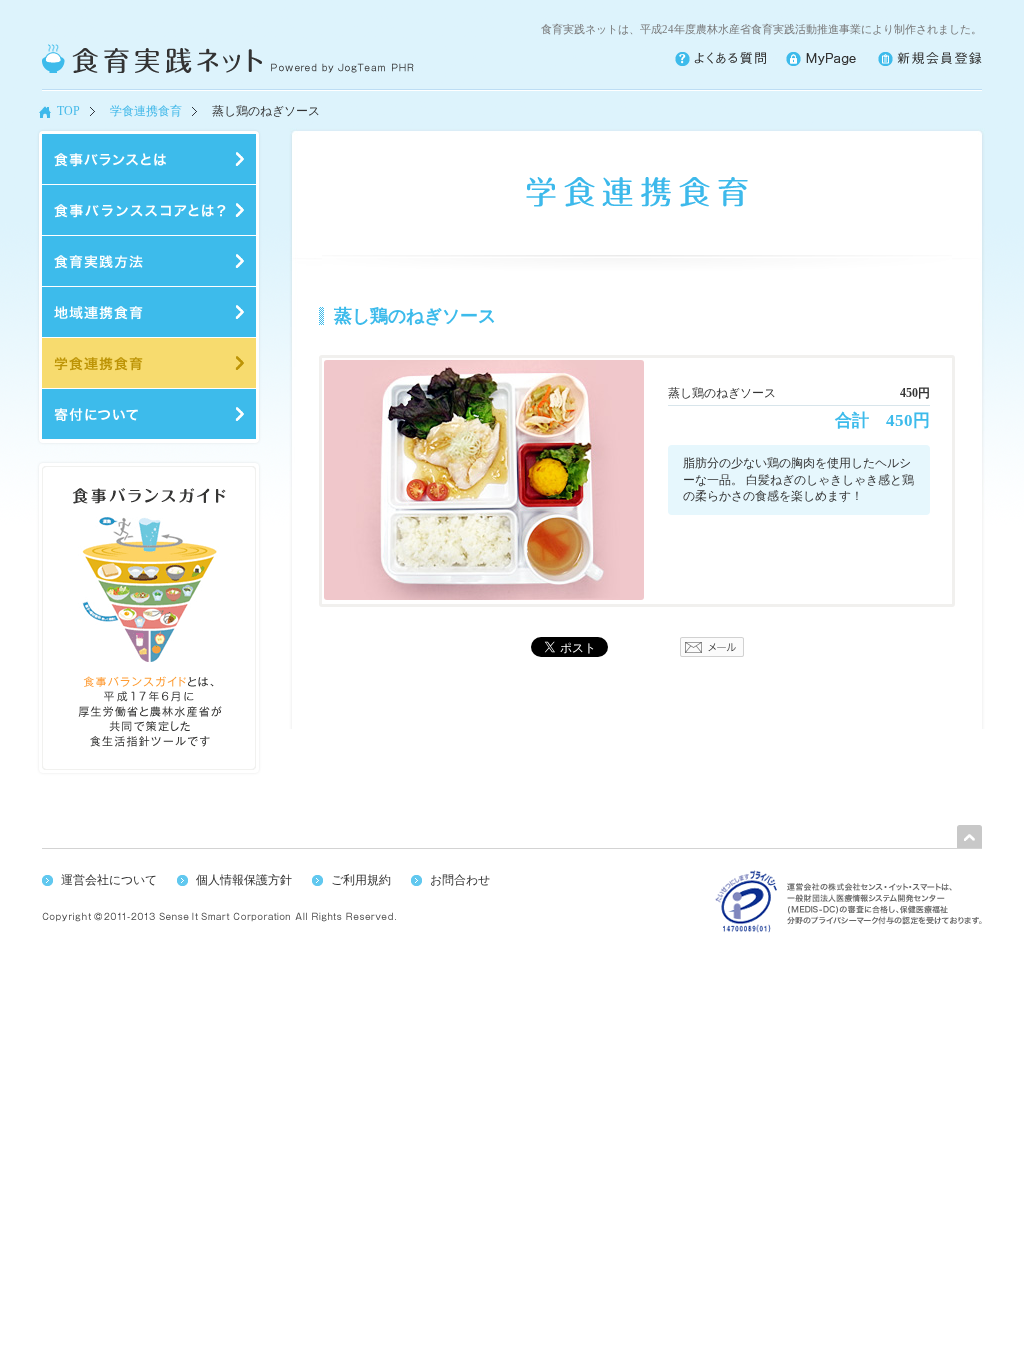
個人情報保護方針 (244, 880)
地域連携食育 (149, 312)
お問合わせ (460, 880)
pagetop (969, 836)
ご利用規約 (361, 880)
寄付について (149, 414)
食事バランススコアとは (149, 210)
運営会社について (109, 880)
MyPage (822, 59)
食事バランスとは (149, 159)
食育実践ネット (228, 59)
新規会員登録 (930, 59)
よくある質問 (720, 59)
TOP (68, 111)
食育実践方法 (149, 261)
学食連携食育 (146, 111)
